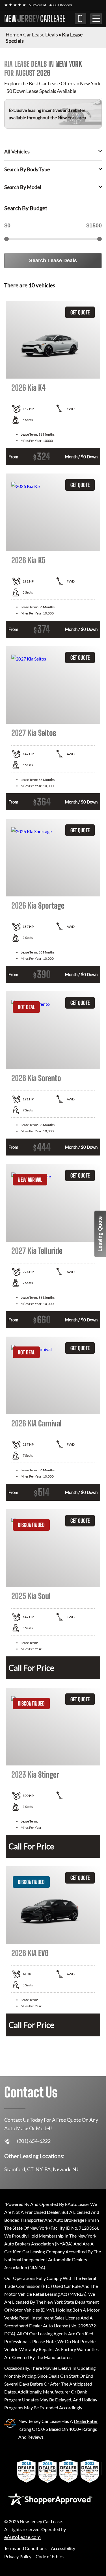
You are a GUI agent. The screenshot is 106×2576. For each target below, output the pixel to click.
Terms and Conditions (25, 2548)
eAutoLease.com (22, 2537)
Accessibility (63, 2548)
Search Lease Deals (53, 260)
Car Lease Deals (41, 34)
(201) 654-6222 (81, 19)
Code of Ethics (50, 2556)
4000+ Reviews (61, 5)
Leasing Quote (100, 1234)
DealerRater (86, 2421)
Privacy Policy (18, 2556)
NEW (35, 19)
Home (12, 34)
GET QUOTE (80, 312)
